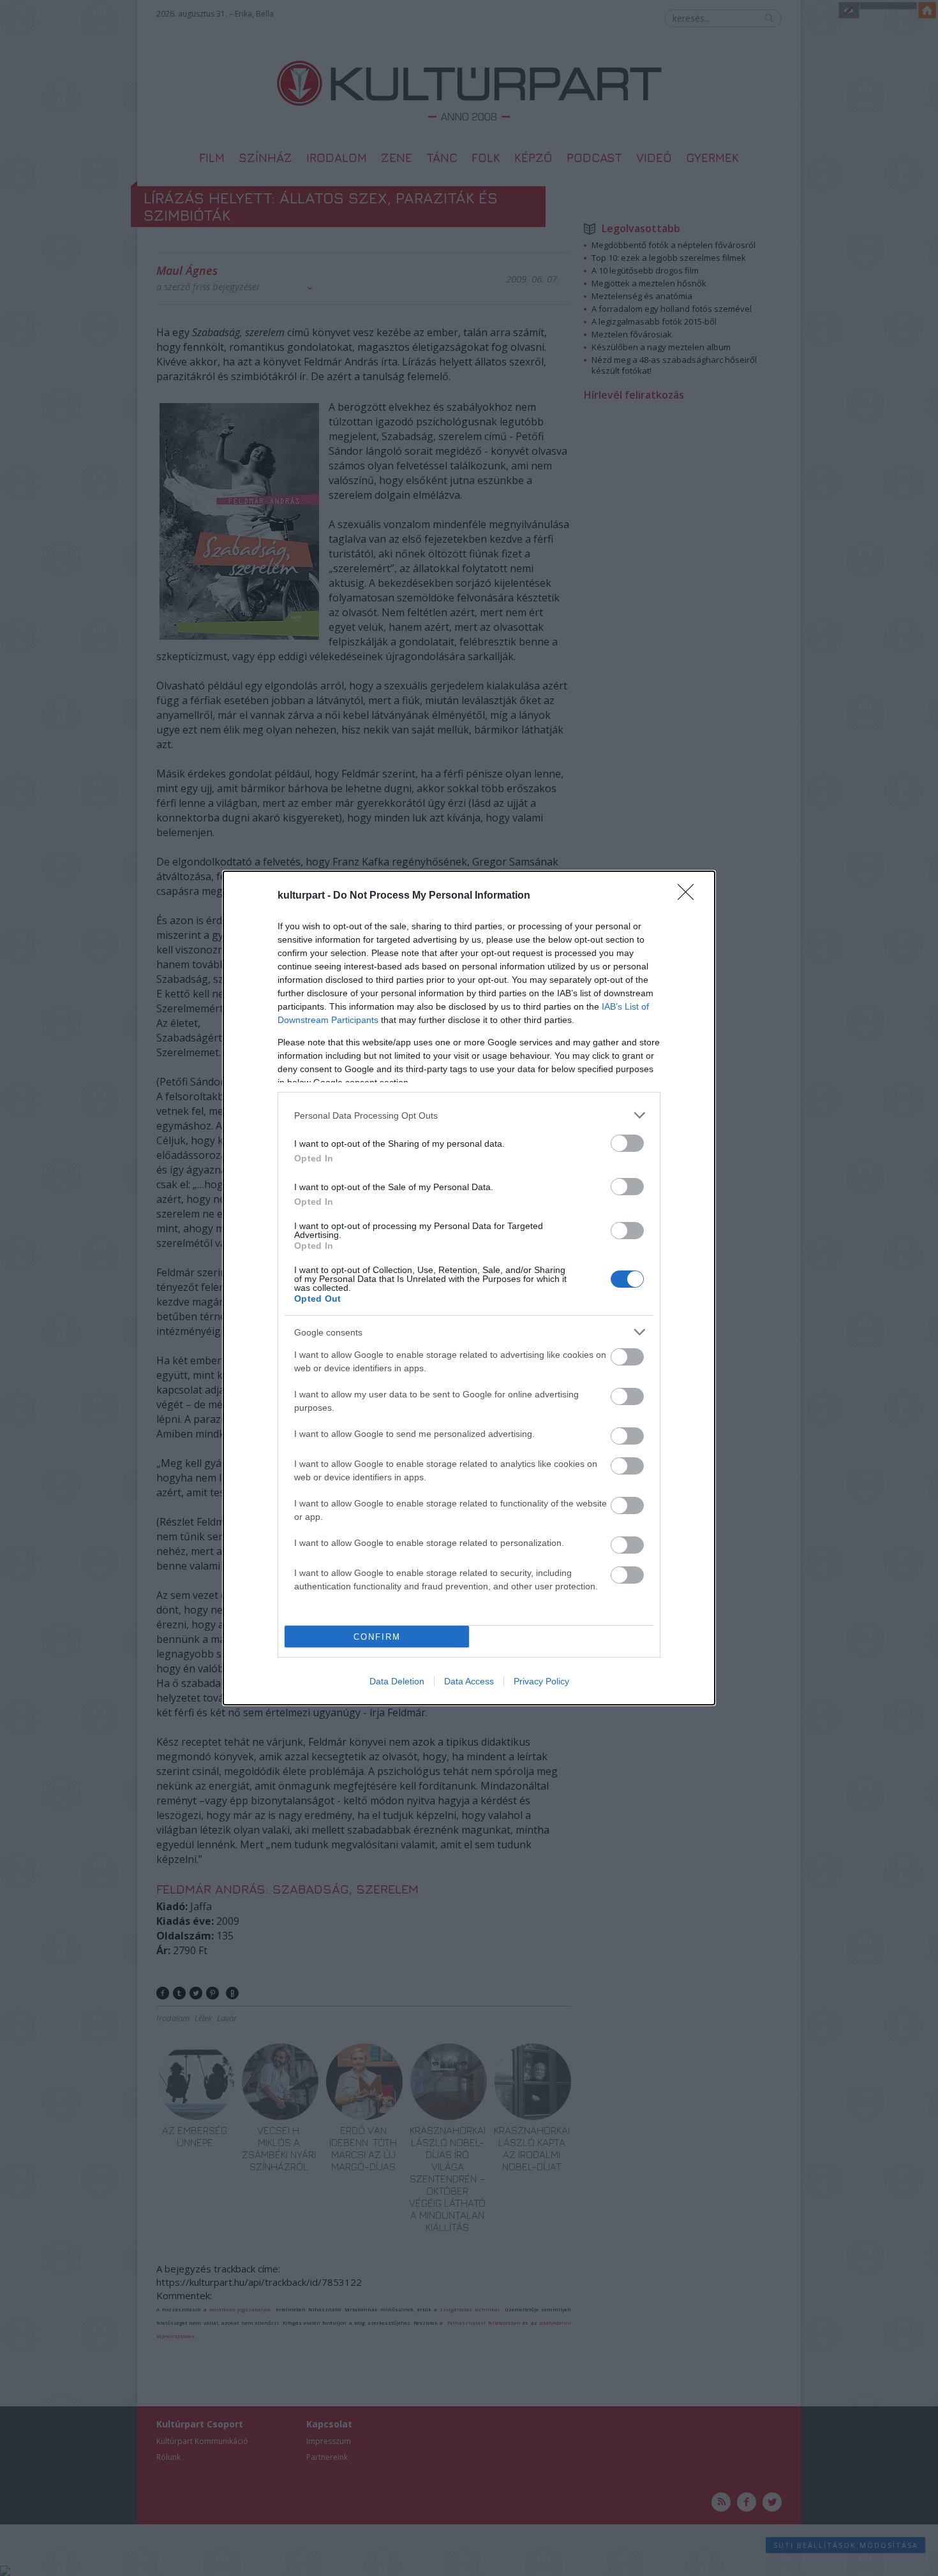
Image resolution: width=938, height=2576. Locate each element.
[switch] (627, 1143)
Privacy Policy (541, 1681)
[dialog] (469, 1288)
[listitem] (469, 1115)
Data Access (469, 1681)
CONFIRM (377, 1637)
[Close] (690, 896)
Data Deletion (397, 1681)
